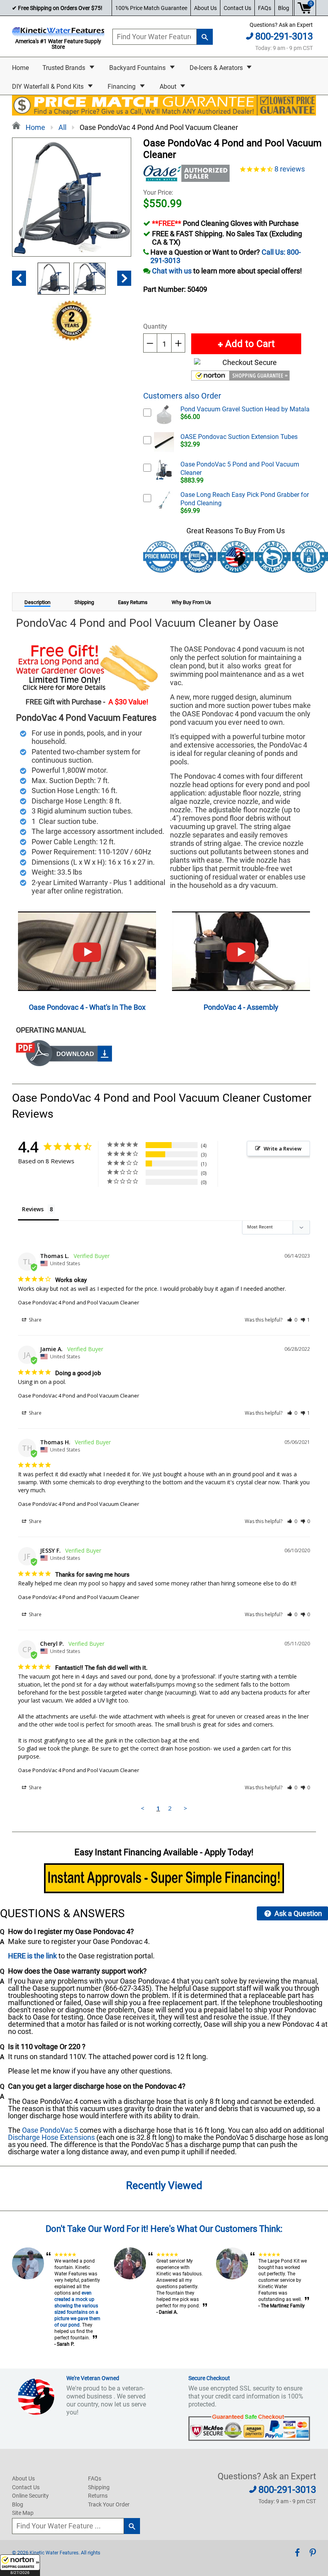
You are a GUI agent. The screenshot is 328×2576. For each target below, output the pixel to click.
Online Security (30, 2496)
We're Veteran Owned (93, 2378)
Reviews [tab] (33, 1209)
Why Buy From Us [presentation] (191, 602)
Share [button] (35, 1320)
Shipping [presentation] (84, 602)
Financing (122, 87)
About (169, 87)
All (62, 127)
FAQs (265, 8)
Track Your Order (109, 2504)
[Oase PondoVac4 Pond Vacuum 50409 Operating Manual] (64, 1064)
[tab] (37, 602)
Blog (284, 8)
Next (124, 278)
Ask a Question (297, 1913)
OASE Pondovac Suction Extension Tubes (239, 437)
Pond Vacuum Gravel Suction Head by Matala (245, 409)
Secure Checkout (209, 2378)
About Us (205, 8)
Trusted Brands (65, 68)
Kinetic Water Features (54, 2553)
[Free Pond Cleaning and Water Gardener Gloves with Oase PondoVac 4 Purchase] (87, 668)
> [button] (185, 1808)
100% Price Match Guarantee (151, 8)
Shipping (99, 2487)
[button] (20, 2565)
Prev (19, 278)
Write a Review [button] (283, 1148)
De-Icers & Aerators (217, 68)
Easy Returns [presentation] (133, 602)
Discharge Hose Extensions (51, 2137)
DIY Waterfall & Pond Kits (49, 87)
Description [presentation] (37, 602)
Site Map (23, 2513)
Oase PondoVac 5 (50, 2130)
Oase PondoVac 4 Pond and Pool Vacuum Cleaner (79, 1302)
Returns (98, 2496)
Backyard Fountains (138, 68)
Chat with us (172, 271)
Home (20, 68)
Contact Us (237, 8)
